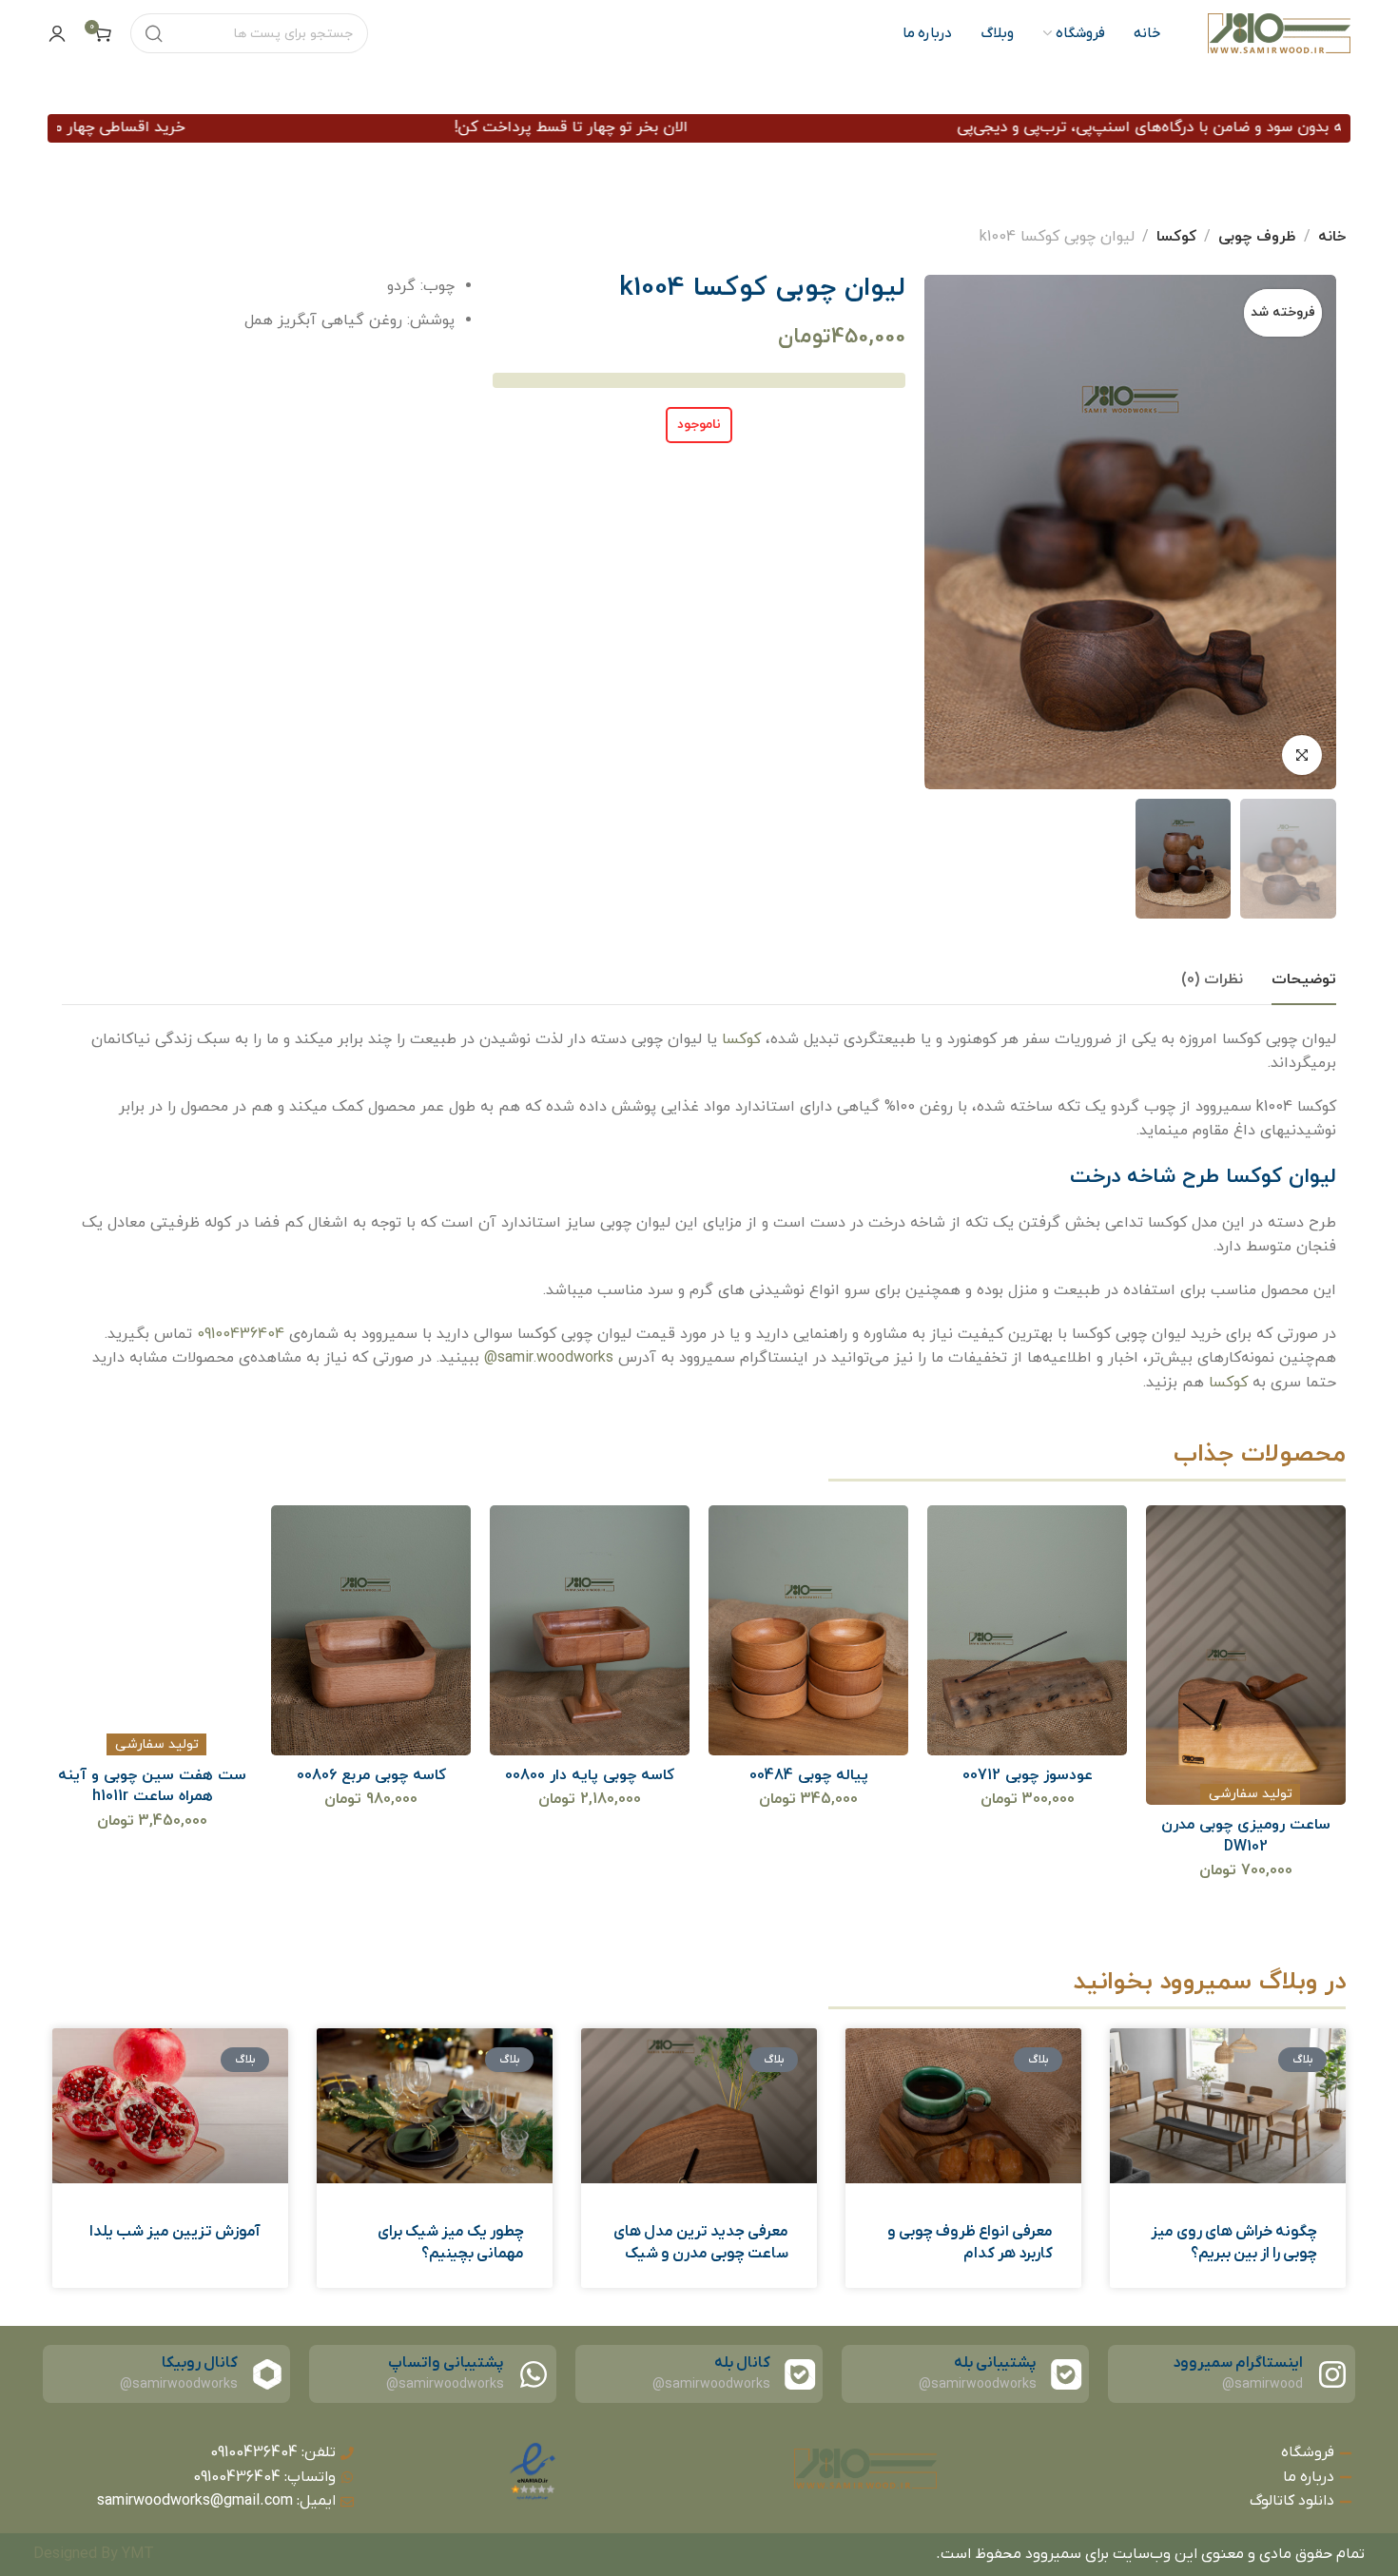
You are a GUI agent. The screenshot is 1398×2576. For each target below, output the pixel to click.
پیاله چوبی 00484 (1028, 1775)
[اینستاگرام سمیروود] (1332, 2374)
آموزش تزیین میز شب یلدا (175, 2232)
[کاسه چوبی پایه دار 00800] (809, 1630)
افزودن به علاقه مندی (1270, 1721)
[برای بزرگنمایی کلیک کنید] (1302, 755)
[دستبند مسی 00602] (153, 1630)
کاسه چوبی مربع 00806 (590, 1775)
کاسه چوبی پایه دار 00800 (808, 1775)
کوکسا (1176, 237)
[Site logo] (1279, 33)
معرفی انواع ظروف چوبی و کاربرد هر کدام (970, 2242)
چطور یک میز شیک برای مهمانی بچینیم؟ (451, 2242)
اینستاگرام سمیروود (1238, 2363)
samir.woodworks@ (549, 1358)
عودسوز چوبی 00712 (1246, 1775)
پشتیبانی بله (995, 2363)
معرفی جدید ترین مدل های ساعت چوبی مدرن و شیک (701, 2242)
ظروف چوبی (1257, 237)
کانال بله (742, 2363)
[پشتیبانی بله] (1066, 2374)
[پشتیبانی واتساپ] (534, 2374)
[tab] (1304, 980)
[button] (1221, 1721)
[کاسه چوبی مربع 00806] (590, 1630)
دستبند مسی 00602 (153, 1775)
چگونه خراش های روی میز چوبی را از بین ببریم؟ (1234, 2242)
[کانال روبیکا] (267, 2374)
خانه (1332, 237)
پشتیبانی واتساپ (446, 2363)
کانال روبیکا (200, 2363)
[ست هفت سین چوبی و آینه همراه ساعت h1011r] (371, 1630)
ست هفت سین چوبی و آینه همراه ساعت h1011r (371, 1786)
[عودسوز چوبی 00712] (1246, 1630)
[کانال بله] (800, 2374)
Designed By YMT (94, 2554)
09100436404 (241, 1334)
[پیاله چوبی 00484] (1028, 1630)
